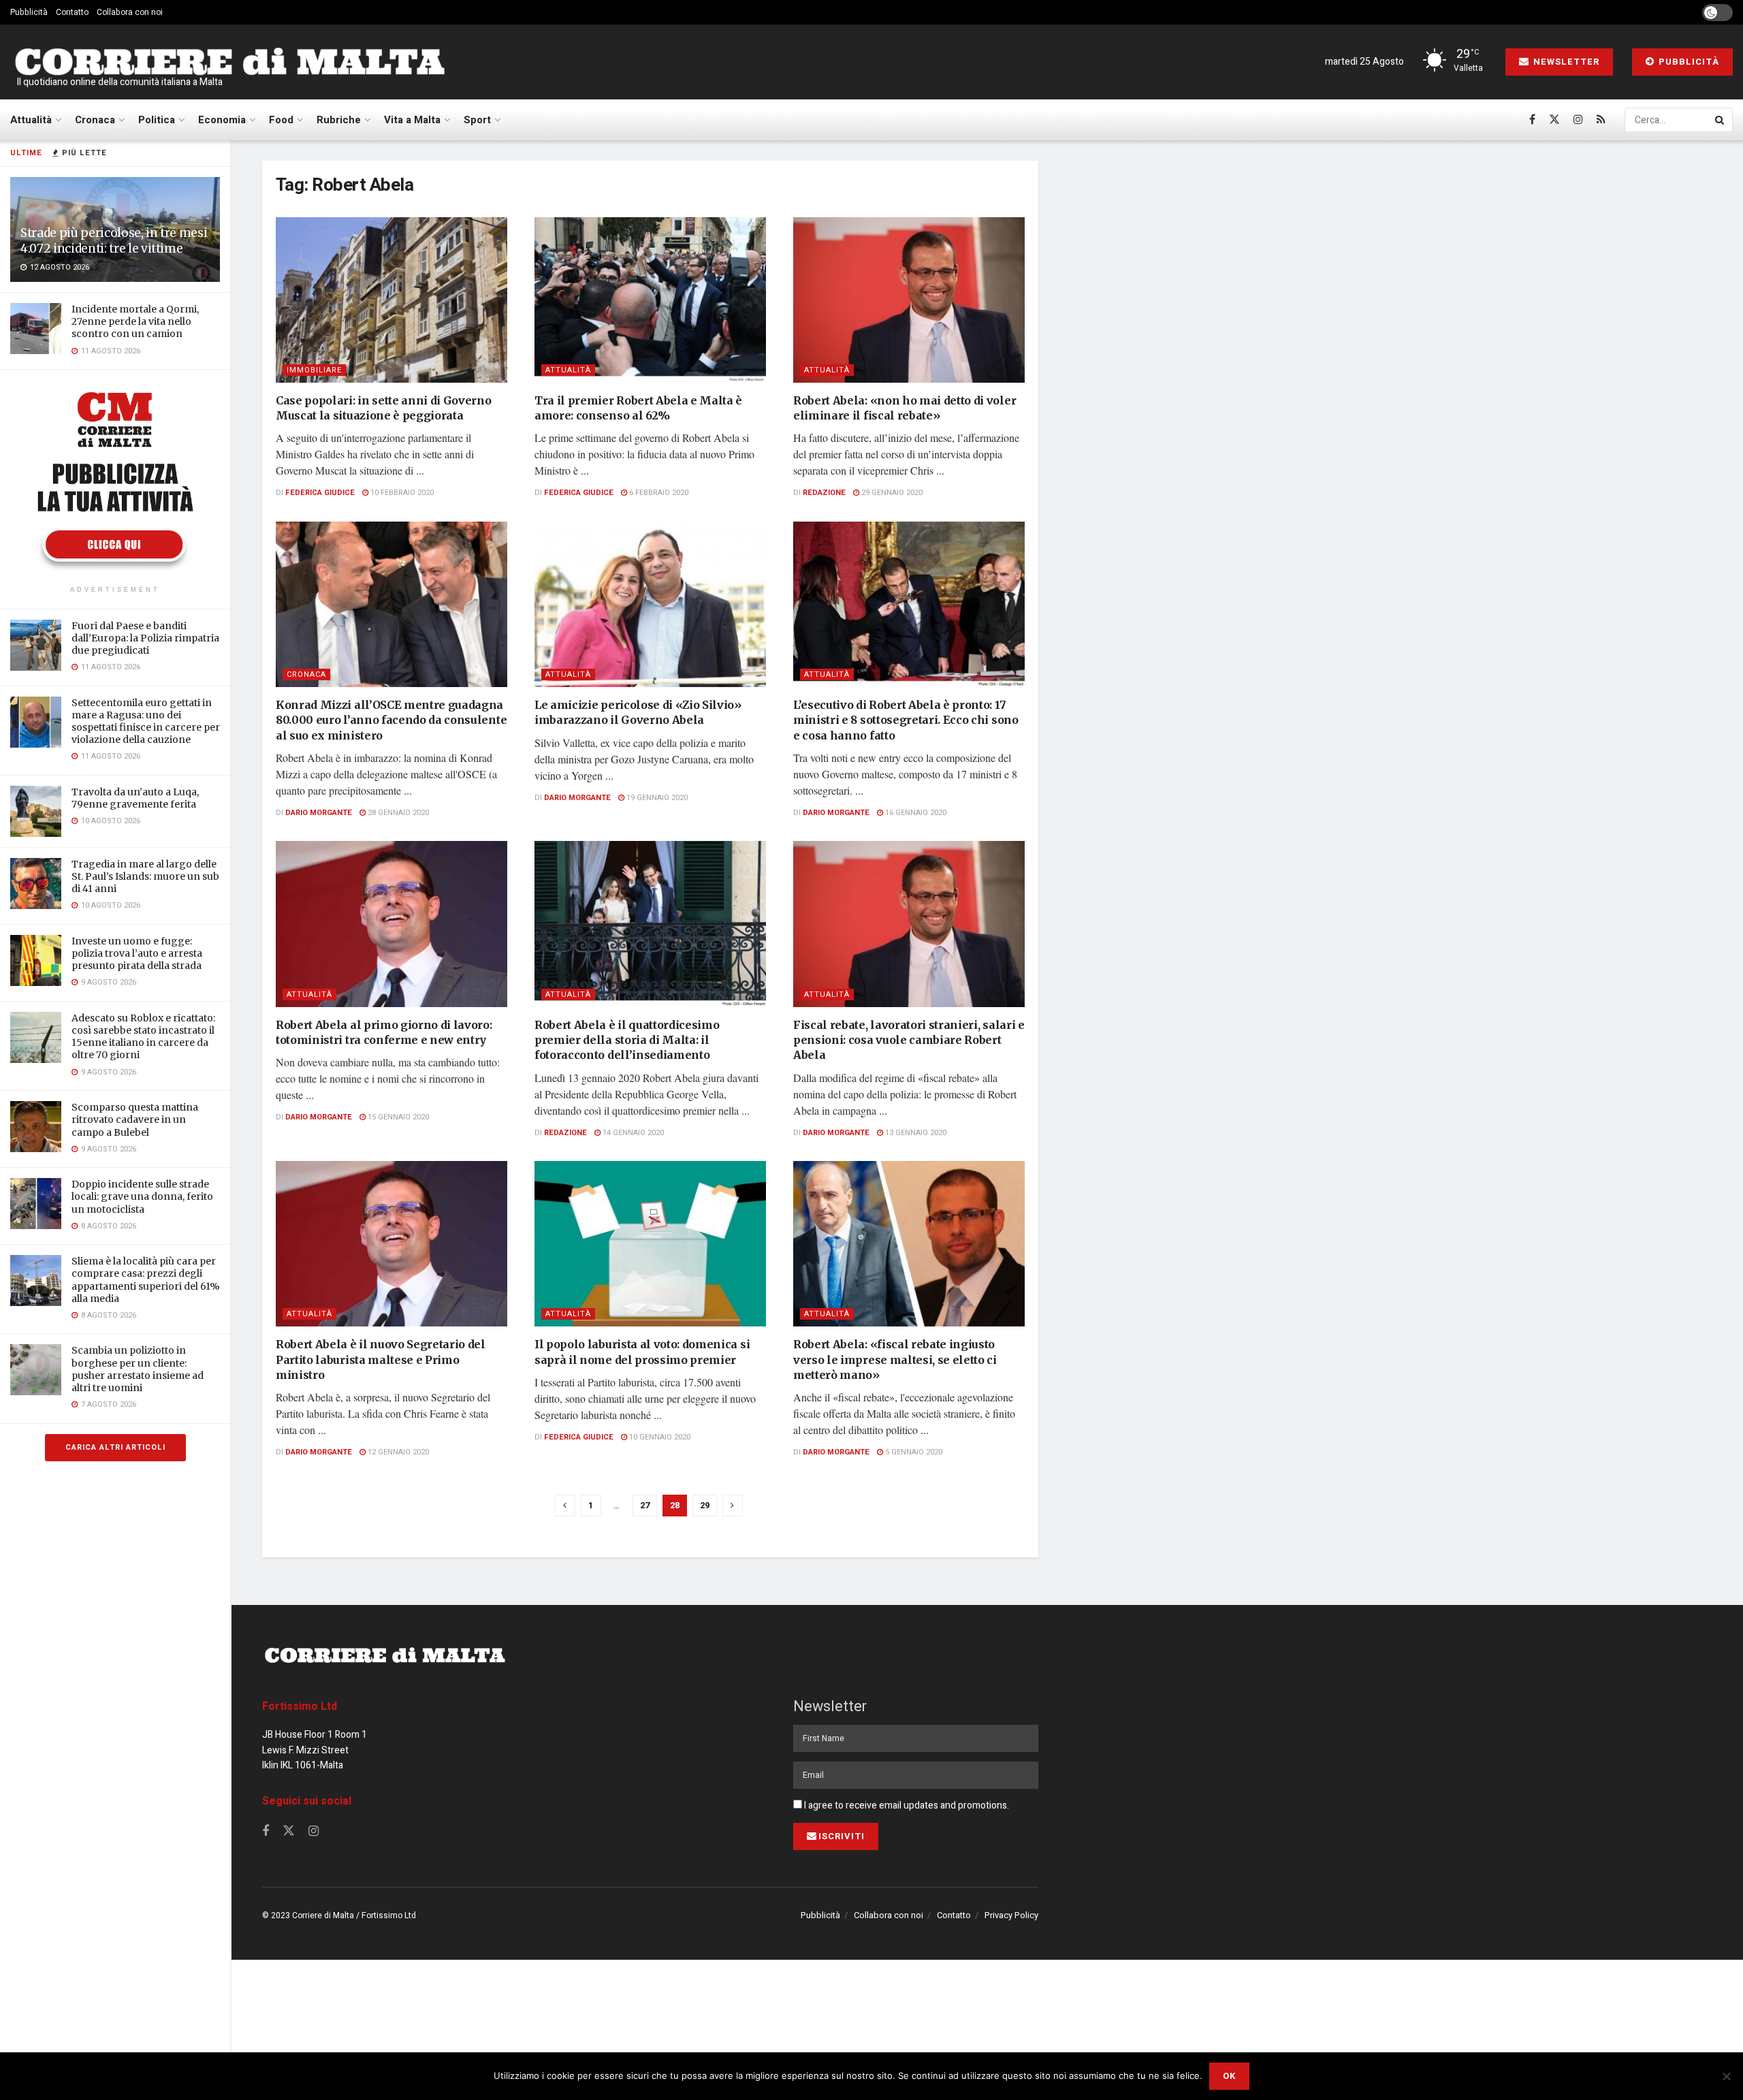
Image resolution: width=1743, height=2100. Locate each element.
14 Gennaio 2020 (632, 1133)
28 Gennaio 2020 (397, 813)
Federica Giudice (320, 493)
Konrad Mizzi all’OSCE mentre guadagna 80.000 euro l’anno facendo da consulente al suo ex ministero (391, 720)
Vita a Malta (412, 120)
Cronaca (95, 120)
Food (281, 120)
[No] (1726, 2076)
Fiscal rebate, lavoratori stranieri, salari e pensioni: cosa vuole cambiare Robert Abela (909, 1040)
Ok (1229, 2076)
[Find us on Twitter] (1554, 120)
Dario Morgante (319, 813)
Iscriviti (842, 1836)
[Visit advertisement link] (115, 479)
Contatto (72, 12)
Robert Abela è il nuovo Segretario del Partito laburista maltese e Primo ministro (381, 1359)
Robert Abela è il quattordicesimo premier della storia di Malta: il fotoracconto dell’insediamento (627, 1040)
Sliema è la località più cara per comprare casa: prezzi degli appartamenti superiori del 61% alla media (146, 1280)
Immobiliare (314, 370)
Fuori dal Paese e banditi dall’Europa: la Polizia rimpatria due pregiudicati (145, 638)
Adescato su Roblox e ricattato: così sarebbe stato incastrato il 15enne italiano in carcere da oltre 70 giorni (143, 1037)
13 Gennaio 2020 (915, 1133)
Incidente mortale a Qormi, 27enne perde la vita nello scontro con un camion (135, 321)
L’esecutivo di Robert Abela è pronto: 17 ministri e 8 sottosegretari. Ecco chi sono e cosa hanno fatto (906, 720)
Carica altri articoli (115, 1447)
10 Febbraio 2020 (401, 493)
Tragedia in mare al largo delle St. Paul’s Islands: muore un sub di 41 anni (145, 876)
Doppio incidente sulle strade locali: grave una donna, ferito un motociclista (142, 1196)
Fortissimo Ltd (300, 1706)
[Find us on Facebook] (1532, 120)
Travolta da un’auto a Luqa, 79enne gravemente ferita (135, 798)
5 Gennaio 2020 (913, 1452)
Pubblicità (29, 12)
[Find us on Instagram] (1578, 120)
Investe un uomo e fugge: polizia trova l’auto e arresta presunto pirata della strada (137, 953)
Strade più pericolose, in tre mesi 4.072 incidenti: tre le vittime (114, 241)
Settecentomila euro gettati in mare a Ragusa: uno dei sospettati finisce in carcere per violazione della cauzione (146, 721)
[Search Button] (1721, 120)
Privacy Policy (1011, 1915)
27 (645, 1505)
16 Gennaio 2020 (915, 813)
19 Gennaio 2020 (656, 798)
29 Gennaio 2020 (891, 493)
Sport (477, 120)
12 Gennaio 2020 (397, 1452)
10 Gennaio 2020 (659, 1437)
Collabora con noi (130, 12)
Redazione (824, 493)
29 (705, 1505)
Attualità (31, 120)
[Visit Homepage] (229, 62)
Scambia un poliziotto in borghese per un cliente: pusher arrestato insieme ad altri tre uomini (138, 1369)
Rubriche (339, 120)
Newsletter (1565, 62)
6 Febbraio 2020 (658, 493)
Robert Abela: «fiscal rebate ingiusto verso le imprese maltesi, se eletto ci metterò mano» (895, 1359)
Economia (222, 120)
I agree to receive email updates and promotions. (906, 1805)
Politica (157, 120)
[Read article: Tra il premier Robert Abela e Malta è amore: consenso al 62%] (650, 300)
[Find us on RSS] (1601, 120)
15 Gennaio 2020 (397, 1117)
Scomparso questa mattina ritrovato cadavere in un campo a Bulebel (135, 1119)
